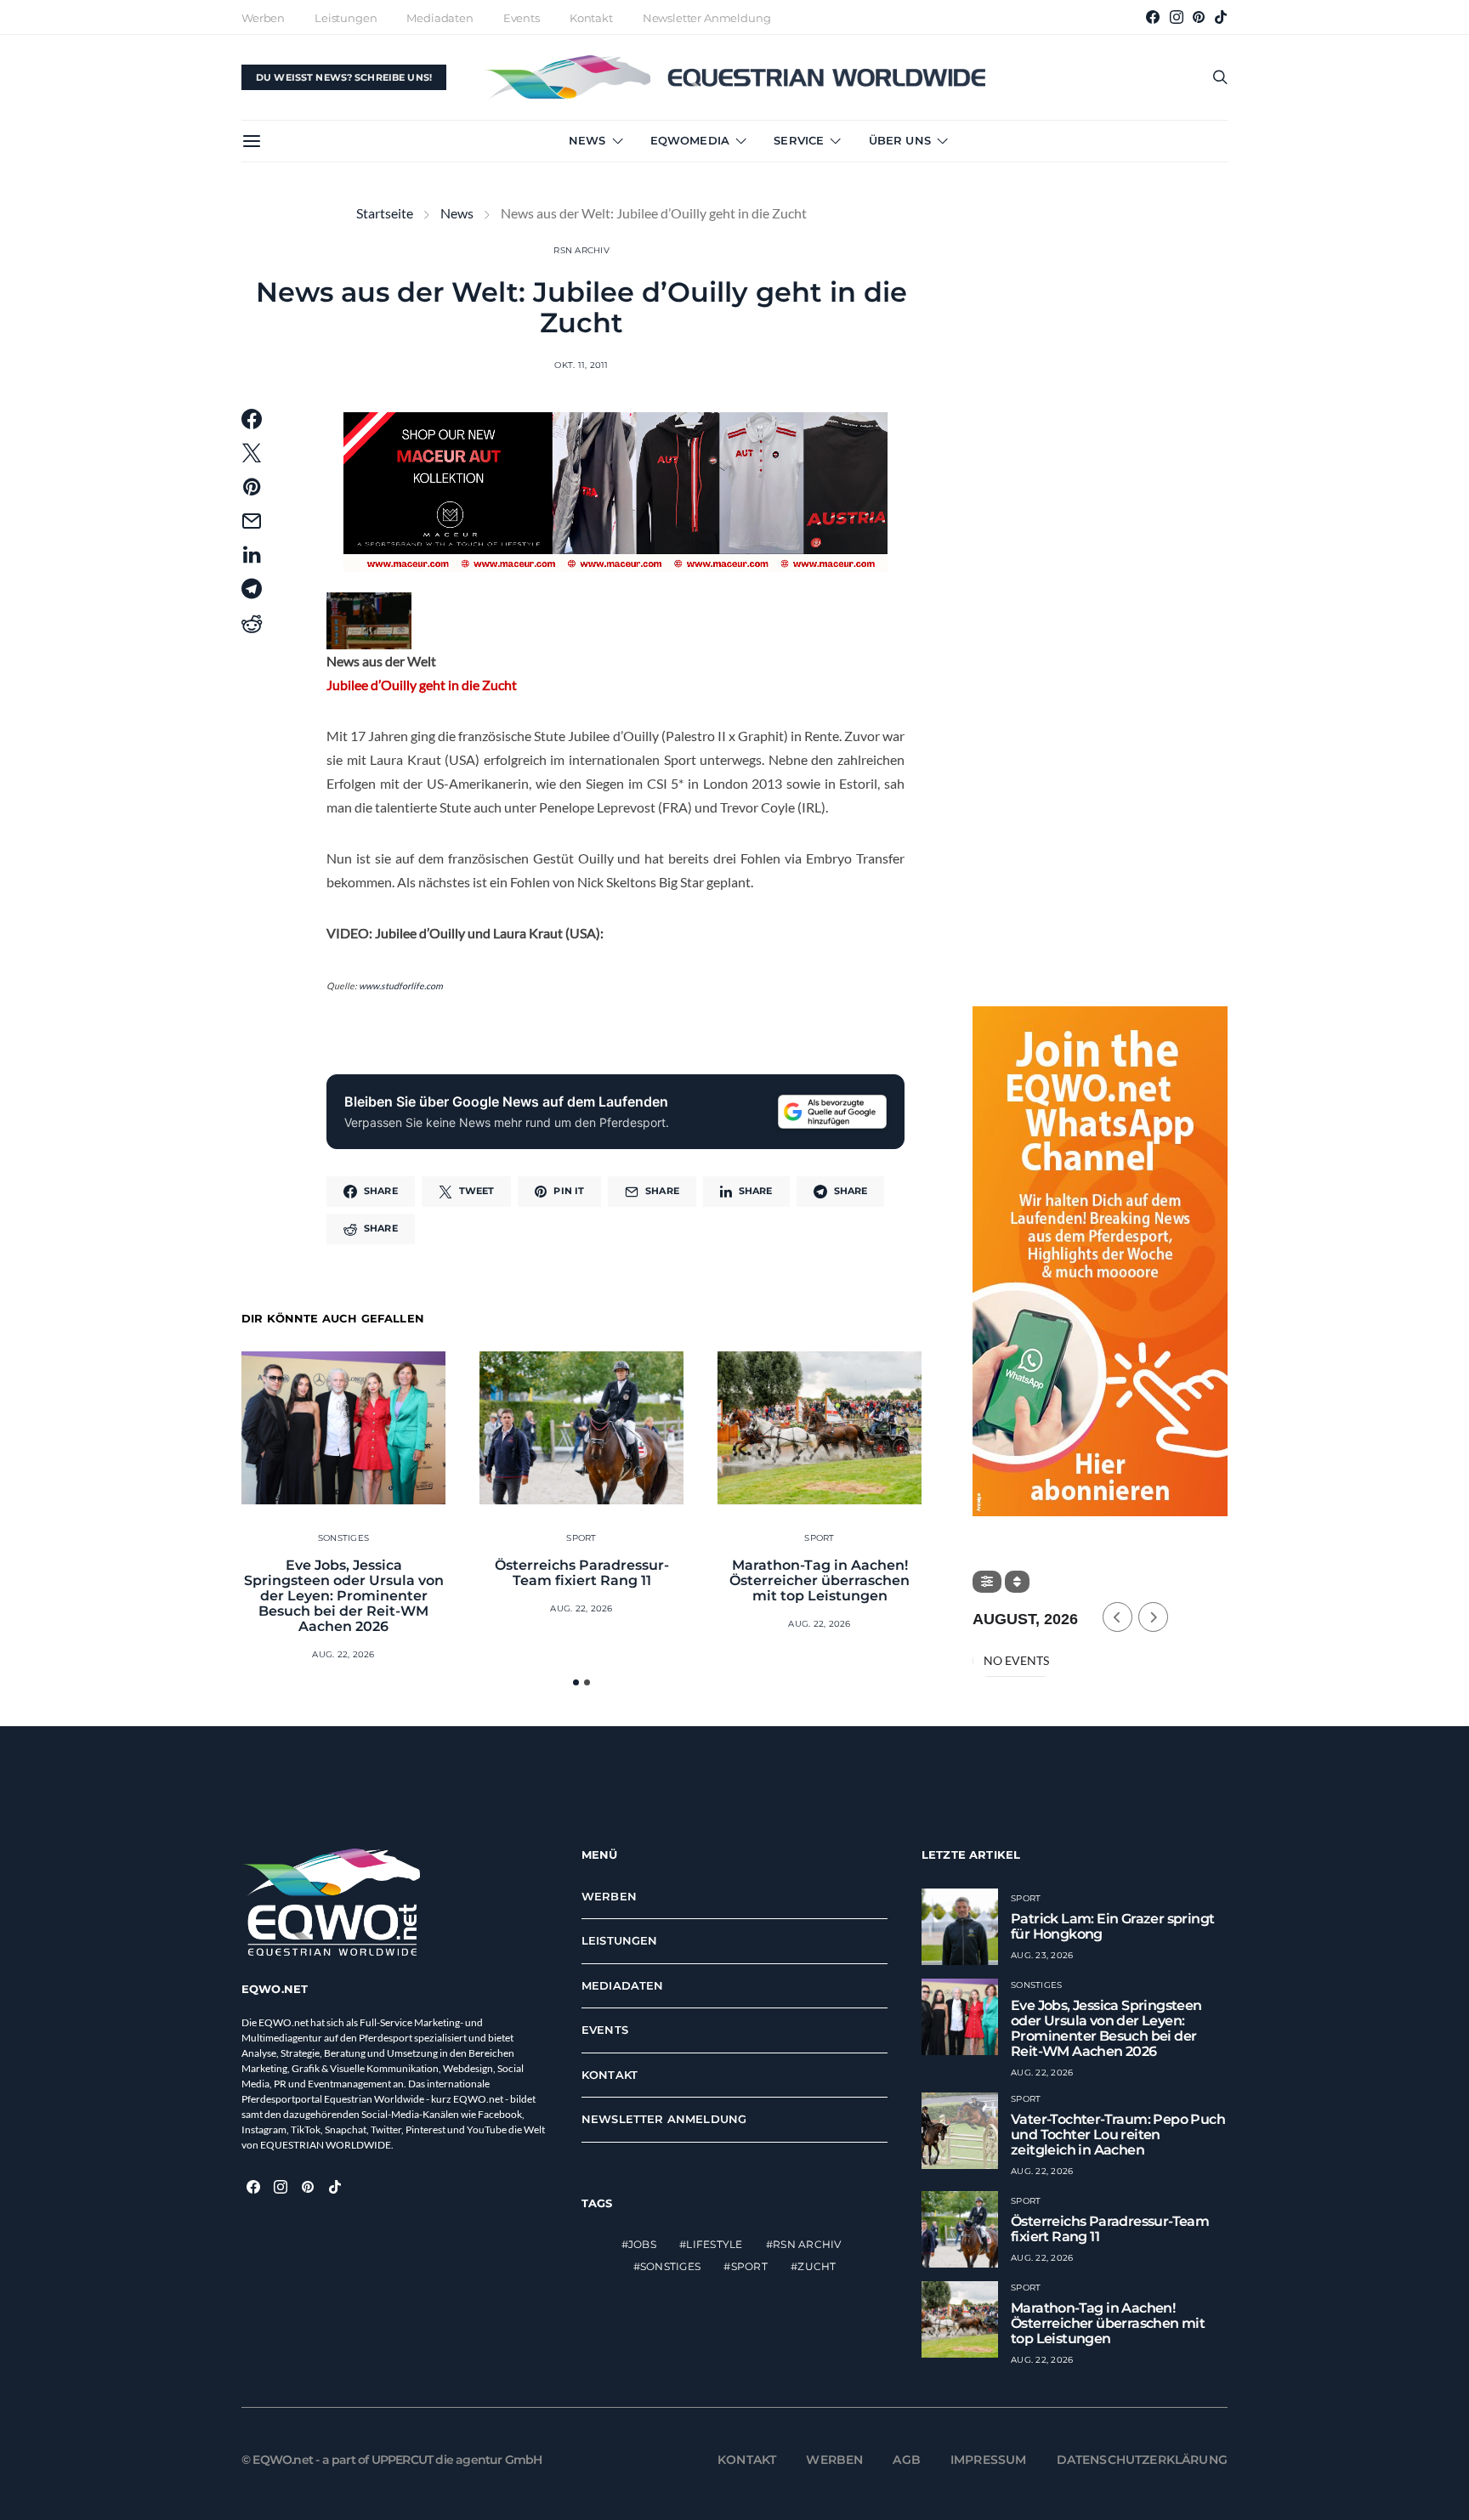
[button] (576, 1682)
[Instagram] (1177, 17)
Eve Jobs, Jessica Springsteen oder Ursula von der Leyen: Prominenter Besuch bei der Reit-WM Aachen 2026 (344, 1596)
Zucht (817, 2266)
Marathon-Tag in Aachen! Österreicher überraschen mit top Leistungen (820, 1580)
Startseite (385, 213)
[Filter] (987, 1582)
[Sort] (1017, 1582)
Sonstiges (343, 1538)
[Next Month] (1153, 1617)
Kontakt (591, 18)
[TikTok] (1221, 17)
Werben (263, 18)
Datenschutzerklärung (1143, 2460)
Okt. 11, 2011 (581, 365)
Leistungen (346, 18)
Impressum (989, 2460)
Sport (581, 1538)
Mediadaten (440, 18)
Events (522, 18)
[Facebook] (1153, 17)
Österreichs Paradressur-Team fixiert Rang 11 (582, 1573)
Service (799, 140)
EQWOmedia (690, 140)
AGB (907, 2460)
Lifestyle (714, 2244)
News (587, 140)
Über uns (900, 140)
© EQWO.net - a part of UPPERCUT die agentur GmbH (392, 2460)
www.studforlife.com (401, 985)
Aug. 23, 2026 (1042, 1955)
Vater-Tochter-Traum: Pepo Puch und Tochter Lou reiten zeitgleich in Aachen (1118, 2135)
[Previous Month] (1117, 1617)
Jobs (642, 2244)
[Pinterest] (1199, 17)
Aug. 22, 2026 (343, 1654)
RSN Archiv (581, 250)
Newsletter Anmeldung (707, 18)
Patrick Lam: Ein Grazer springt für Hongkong (1112, 1926)
